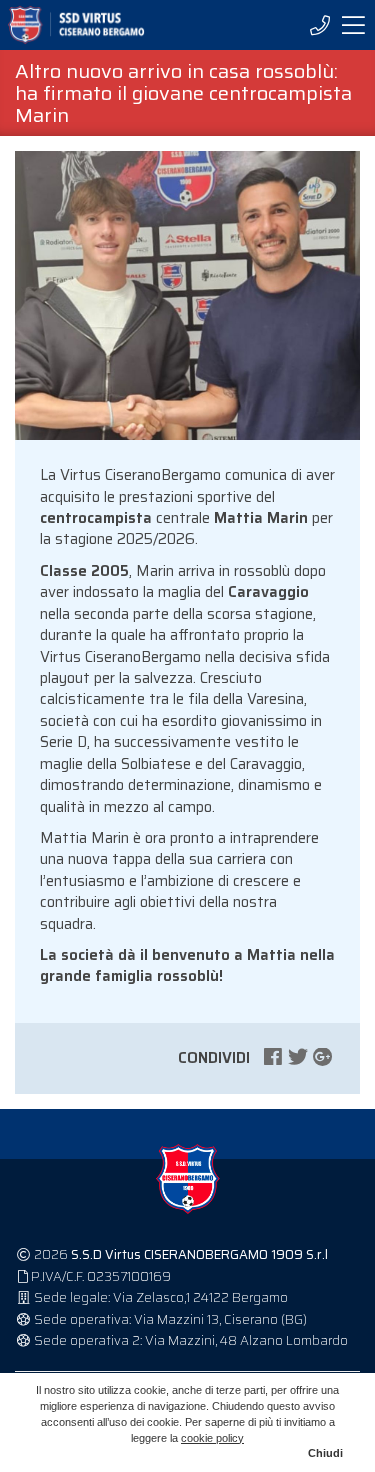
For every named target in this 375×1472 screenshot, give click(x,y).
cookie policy (212, 1438)
